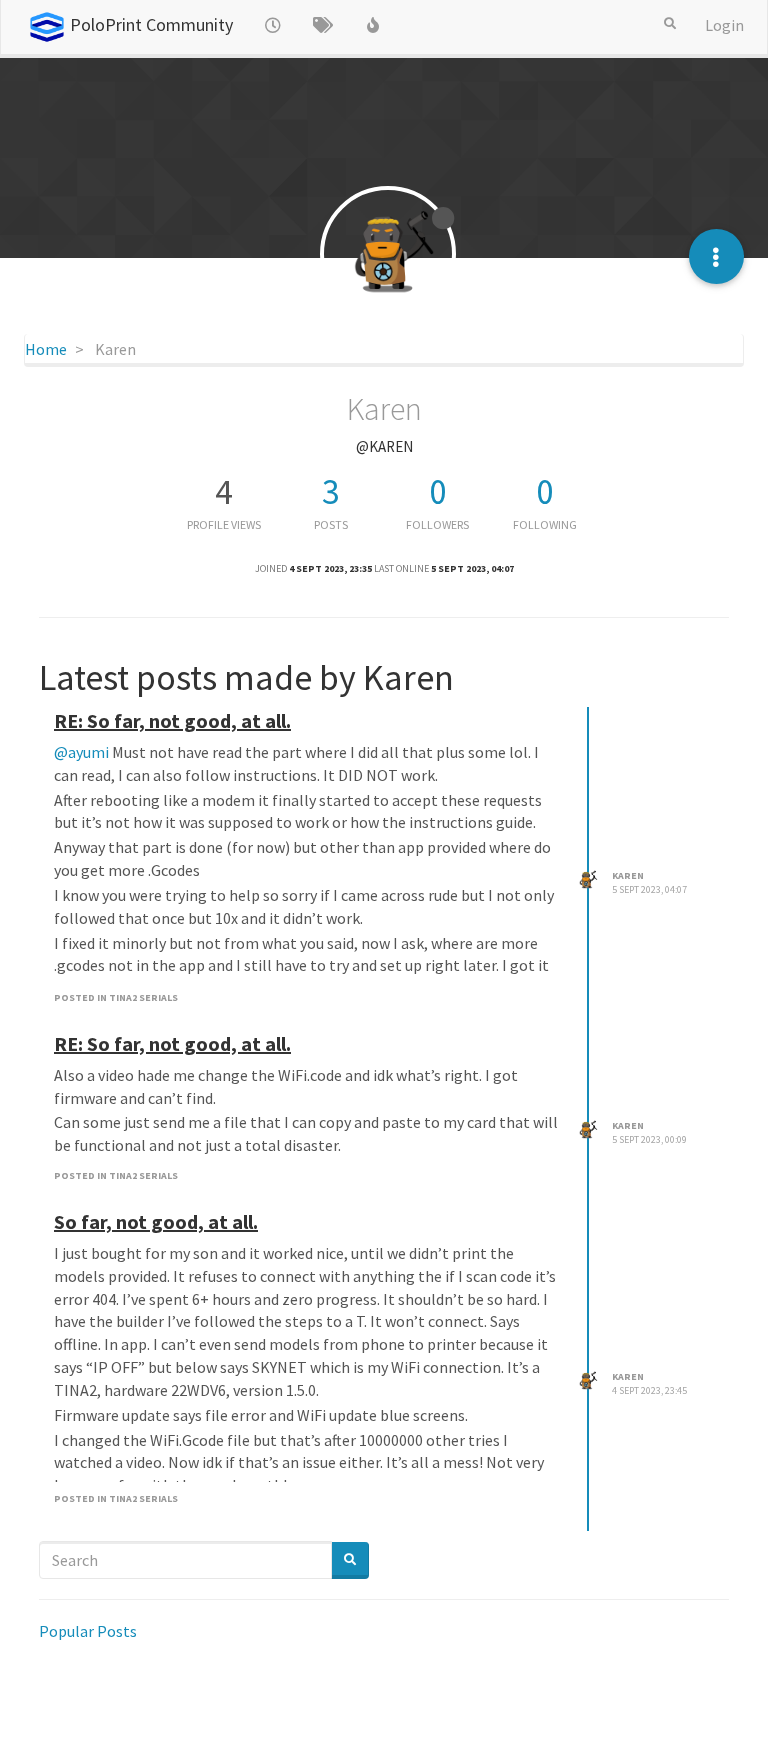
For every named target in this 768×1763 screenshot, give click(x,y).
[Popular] (373, 25)
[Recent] (273, 25)
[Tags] (323, 25)
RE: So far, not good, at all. (172, 720)
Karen (628, 875)
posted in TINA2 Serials (116, 997)
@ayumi (81, 752)
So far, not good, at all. (156, 1221)
